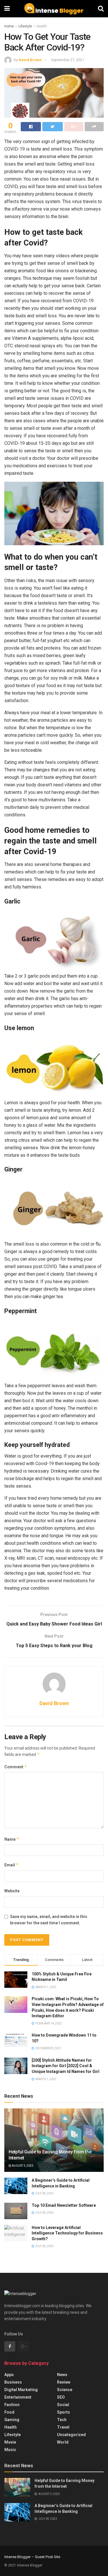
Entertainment (18, 2397)
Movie (10, 2442)
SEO (61, 2397)
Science (65, 2390)
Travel (63, 2427)
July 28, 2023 (44, 2193)
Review (64, 2382)
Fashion (12, 2405)
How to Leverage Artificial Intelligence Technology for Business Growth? (67, 2233)
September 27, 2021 (68, 60)
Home (9, 26)
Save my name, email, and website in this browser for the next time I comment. (49, 1920)
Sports (64, 2412)
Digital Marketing (21, 2390)
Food (9, 2412)
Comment (16, 1767)
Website (12, 1891)
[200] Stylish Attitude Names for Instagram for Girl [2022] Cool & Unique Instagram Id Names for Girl (66, 2066)
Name (12, 1839)
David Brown (30, 60)
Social (63, 2405)
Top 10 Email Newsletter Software (64, 2205)
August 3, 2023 (22, 2166)
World (63, 2442)
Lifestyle (25, 26)
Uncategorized (71, 2435)
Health (42, 26)
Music (10, 2450)
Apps (9, 2375)
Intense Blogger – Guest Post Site (32, 2557)
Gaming (12, 2420)
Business (13, 2382)
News (62, 2375)
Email (12, 1865)
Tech (62, 2420)
